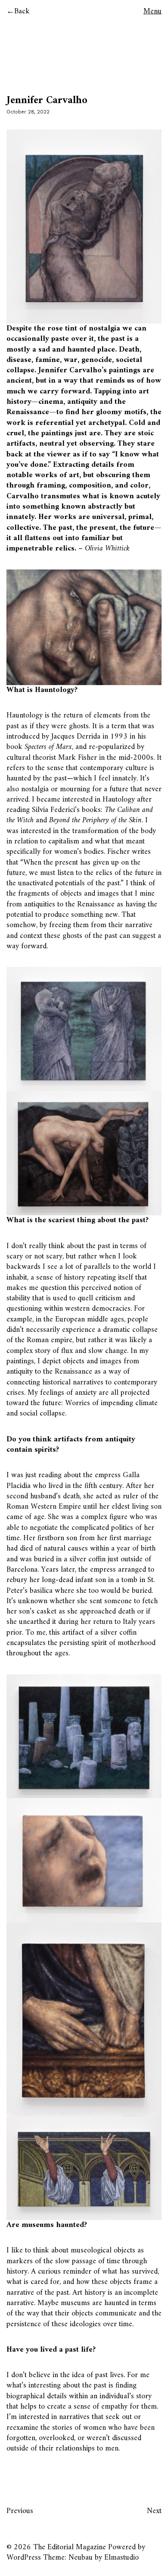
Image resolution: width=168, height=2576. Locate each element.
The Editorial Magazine (70, 2547)
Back (22, 11)
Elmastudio (121, 2558)
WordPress (24, 2558)
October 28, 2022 (28, 112)
